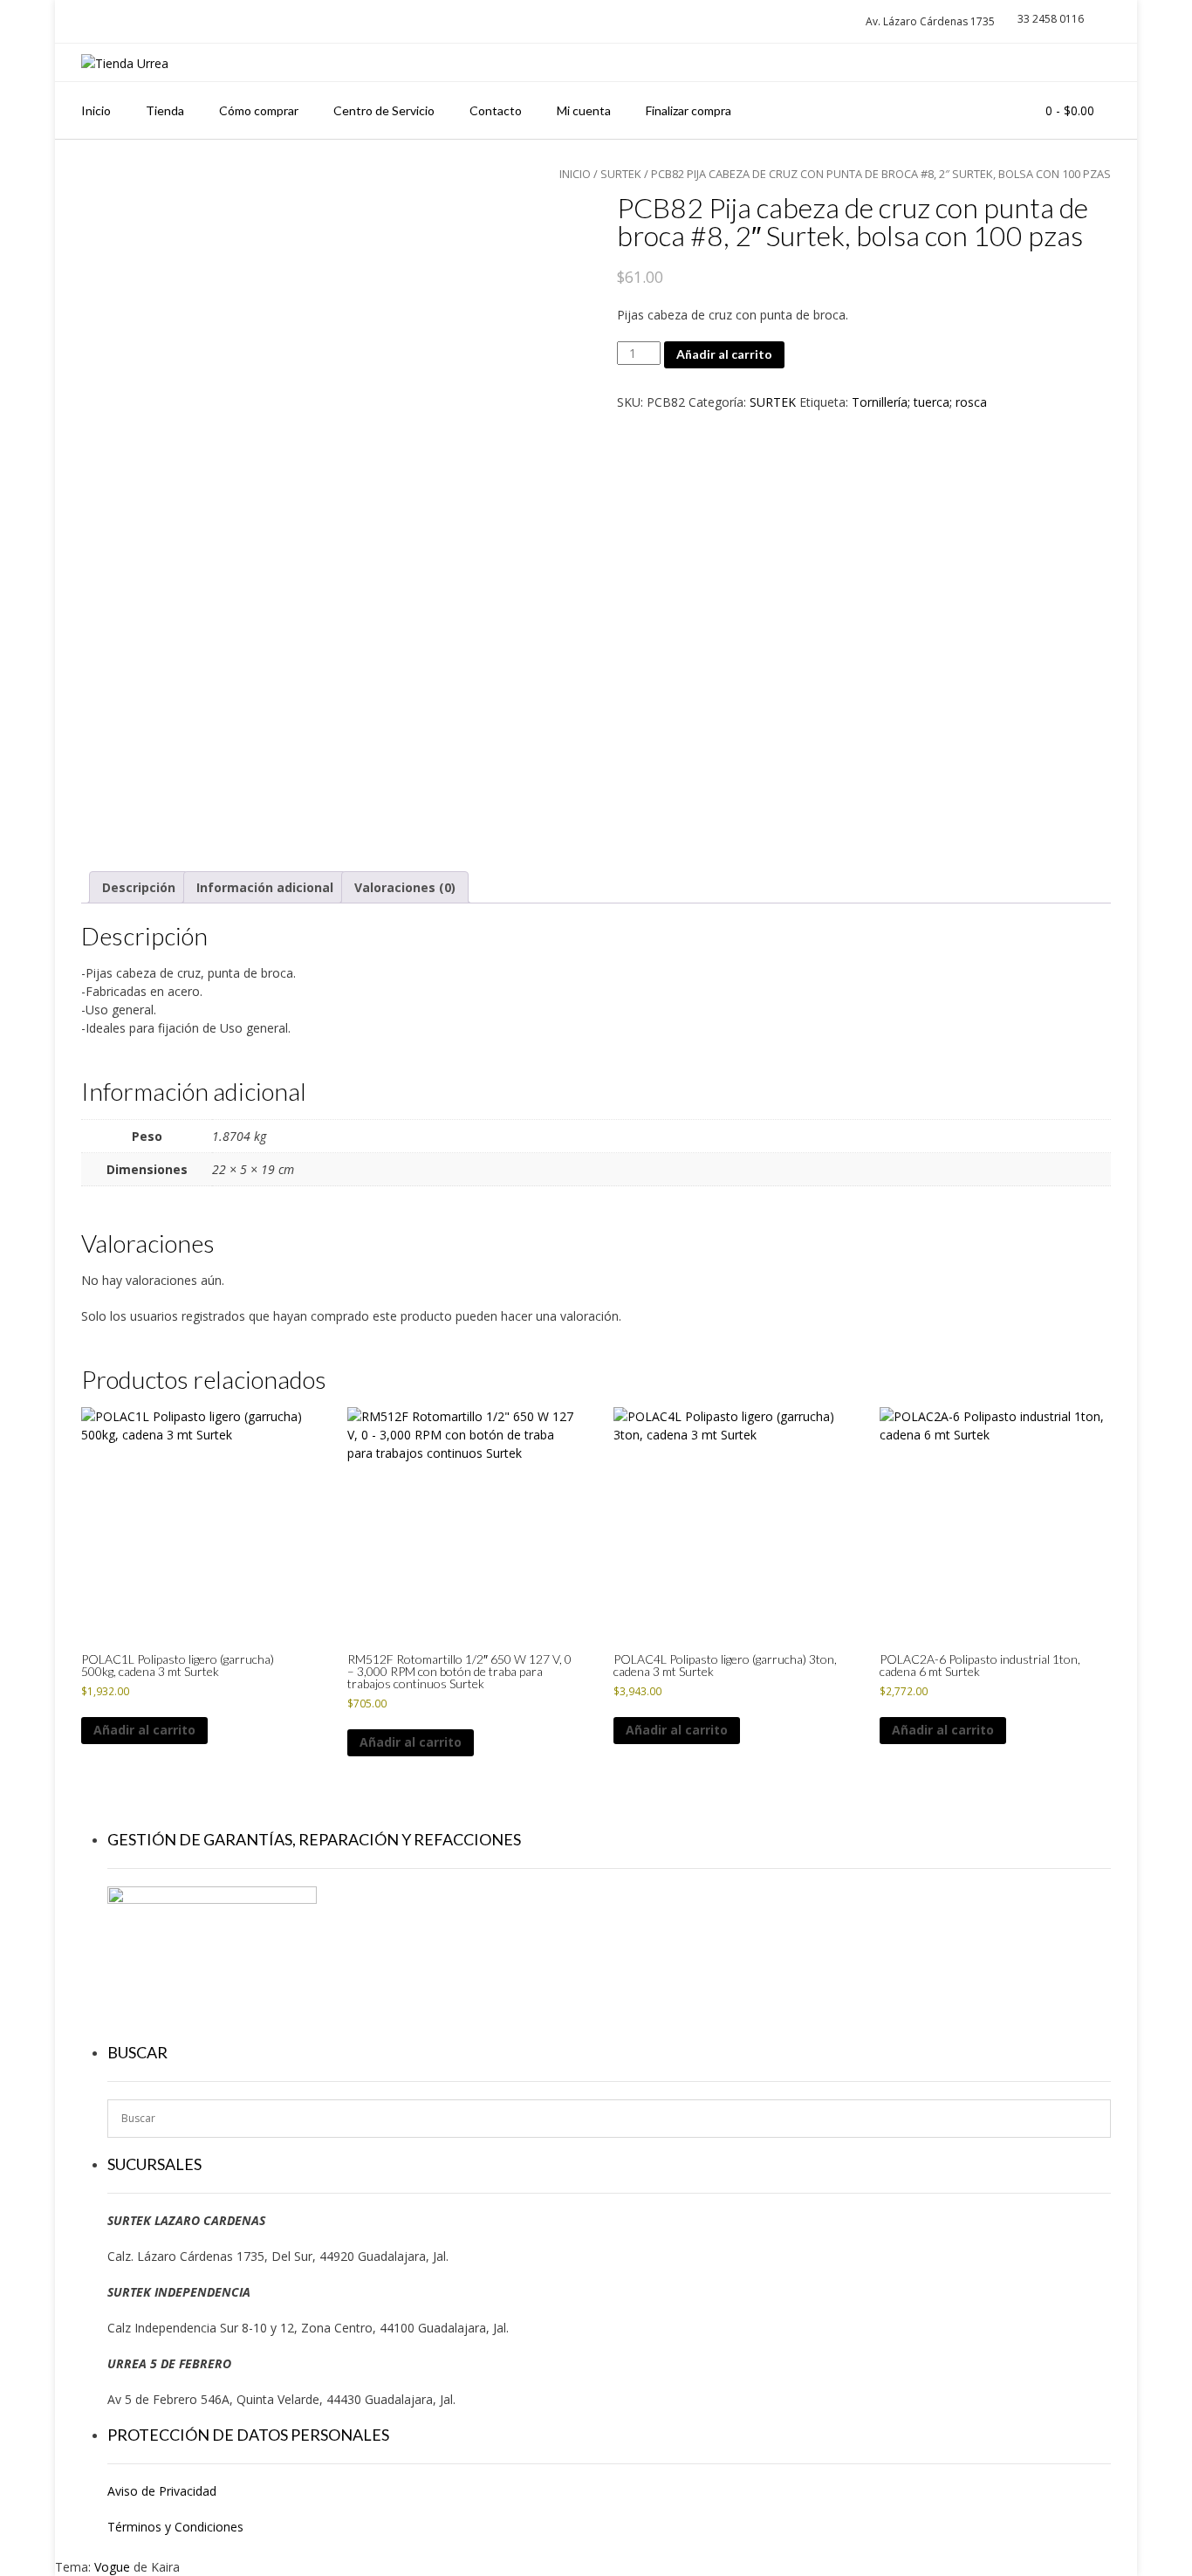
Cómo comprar (259, 110)
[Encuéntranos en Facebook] (1089, 62)
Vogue (112, 2567)
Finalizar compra (688, 110)
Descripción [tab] (139, 887)
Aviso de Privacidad (162, 2491)
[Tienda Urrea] (125, 63)
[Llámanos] (1057, 62)
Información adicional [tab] (265, 887)
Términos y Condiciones (175, 2527)
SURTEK (773, 402)
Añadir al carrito (724, 354)
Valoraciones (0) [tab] (405, 887)
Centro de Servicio (384, 110)
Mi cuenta (584, 110)
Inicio (96, 110)
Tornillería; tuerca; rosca (919, 402)
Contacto (496, 110)
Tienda (165, 110)
